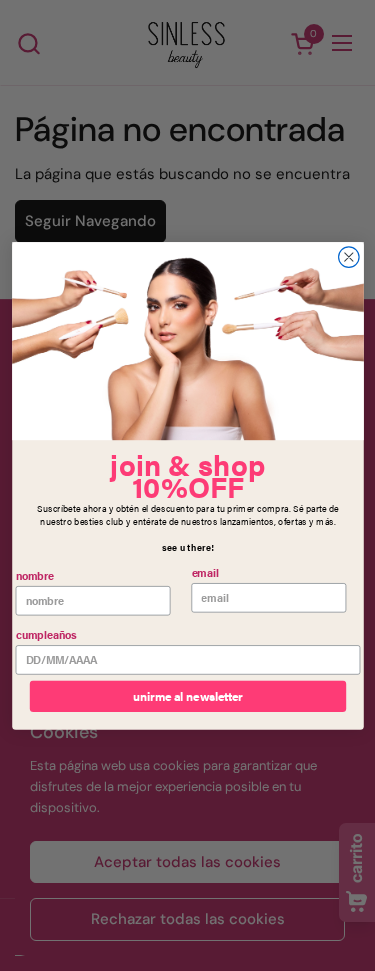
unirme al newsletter (187, 695)
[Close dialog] (348, 257)
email (204, 571)
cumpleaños (45, 634)
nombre (34, 574)
